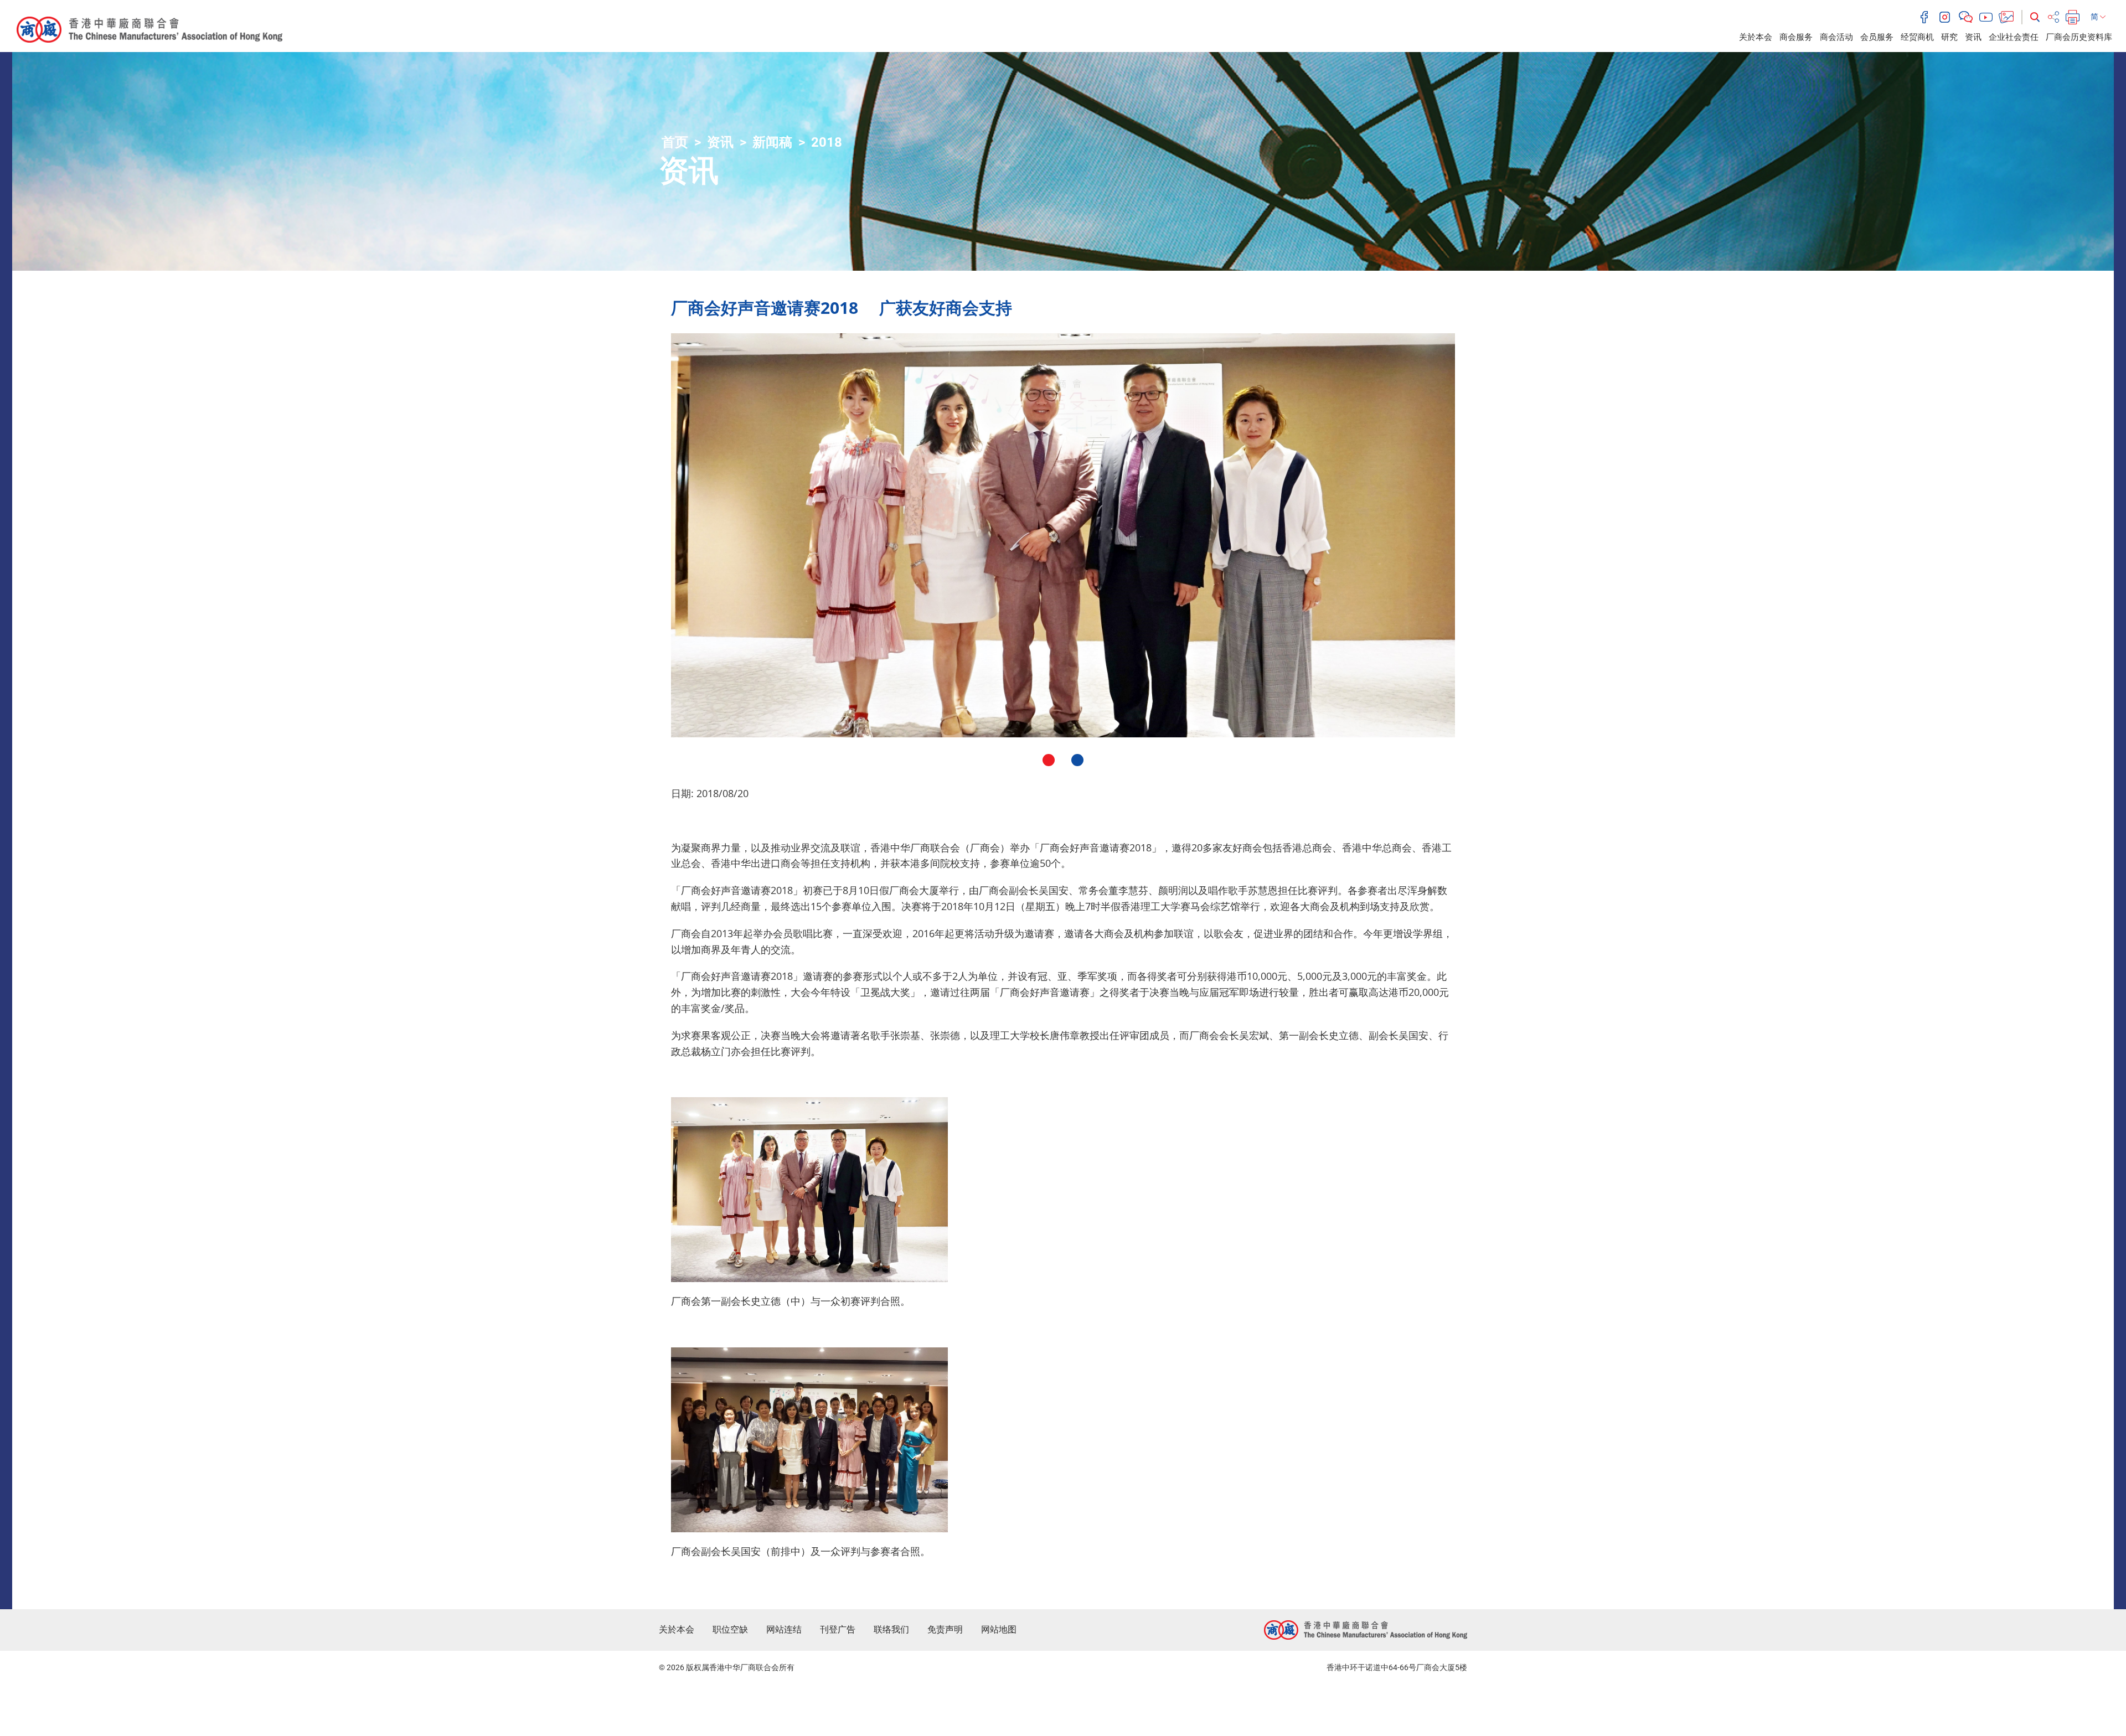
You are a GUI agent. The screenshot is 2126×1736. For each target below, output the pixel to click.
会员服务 (1877, 37)
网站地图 (999, 1629)
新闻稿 (772, 142)
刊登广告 (838, 1629)
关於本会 (1756, 37)
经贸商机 (1917, 37)
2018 (827, 142)
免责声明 (945, 1629)
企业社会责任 (2014, 37)
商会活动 (1836, 37)
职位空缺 (730, 1629)
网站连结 (784, 1629)
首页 (675, 142)
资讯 (1973, 37)
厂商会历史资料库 (2079, 37)
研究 (1949, 37)
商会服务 (1796, 37)
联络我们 (891, 1629)
